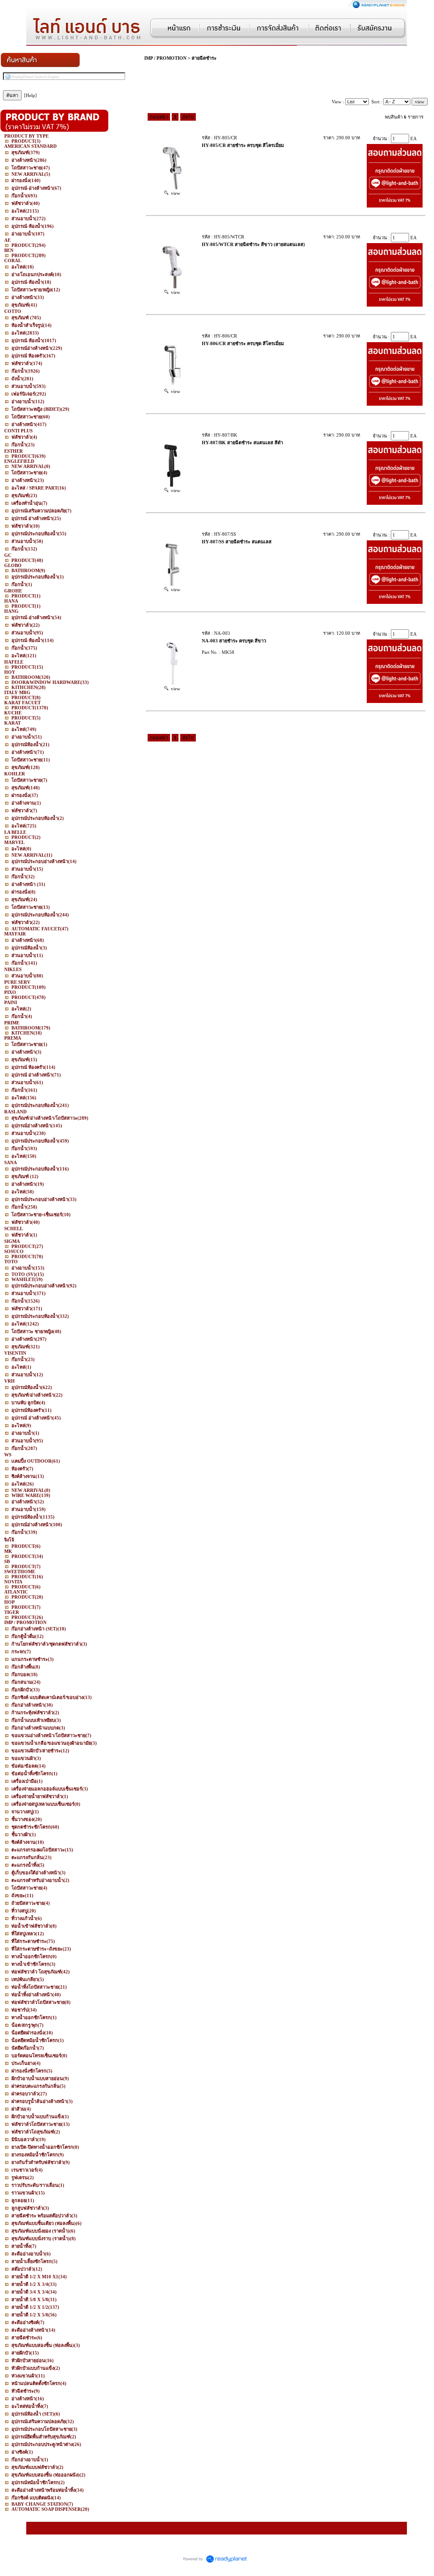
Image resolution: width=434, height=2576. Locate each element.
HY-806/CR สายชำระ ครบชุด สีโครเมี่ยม (243, 343)
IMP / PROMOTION (165, 58)
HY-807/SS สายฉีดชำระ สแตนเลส (237, 542)
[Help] (30, 95)
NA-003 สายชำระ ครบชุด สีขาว (234, 641)
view (174, 193)
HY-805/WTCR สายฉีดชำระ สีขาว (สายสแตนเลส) (253, 244)
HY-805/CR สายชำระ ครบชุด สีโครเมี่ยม (243, 145)
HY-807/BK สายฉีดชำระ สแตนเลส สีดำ (242, 443)
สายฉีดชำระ (204, 58)
